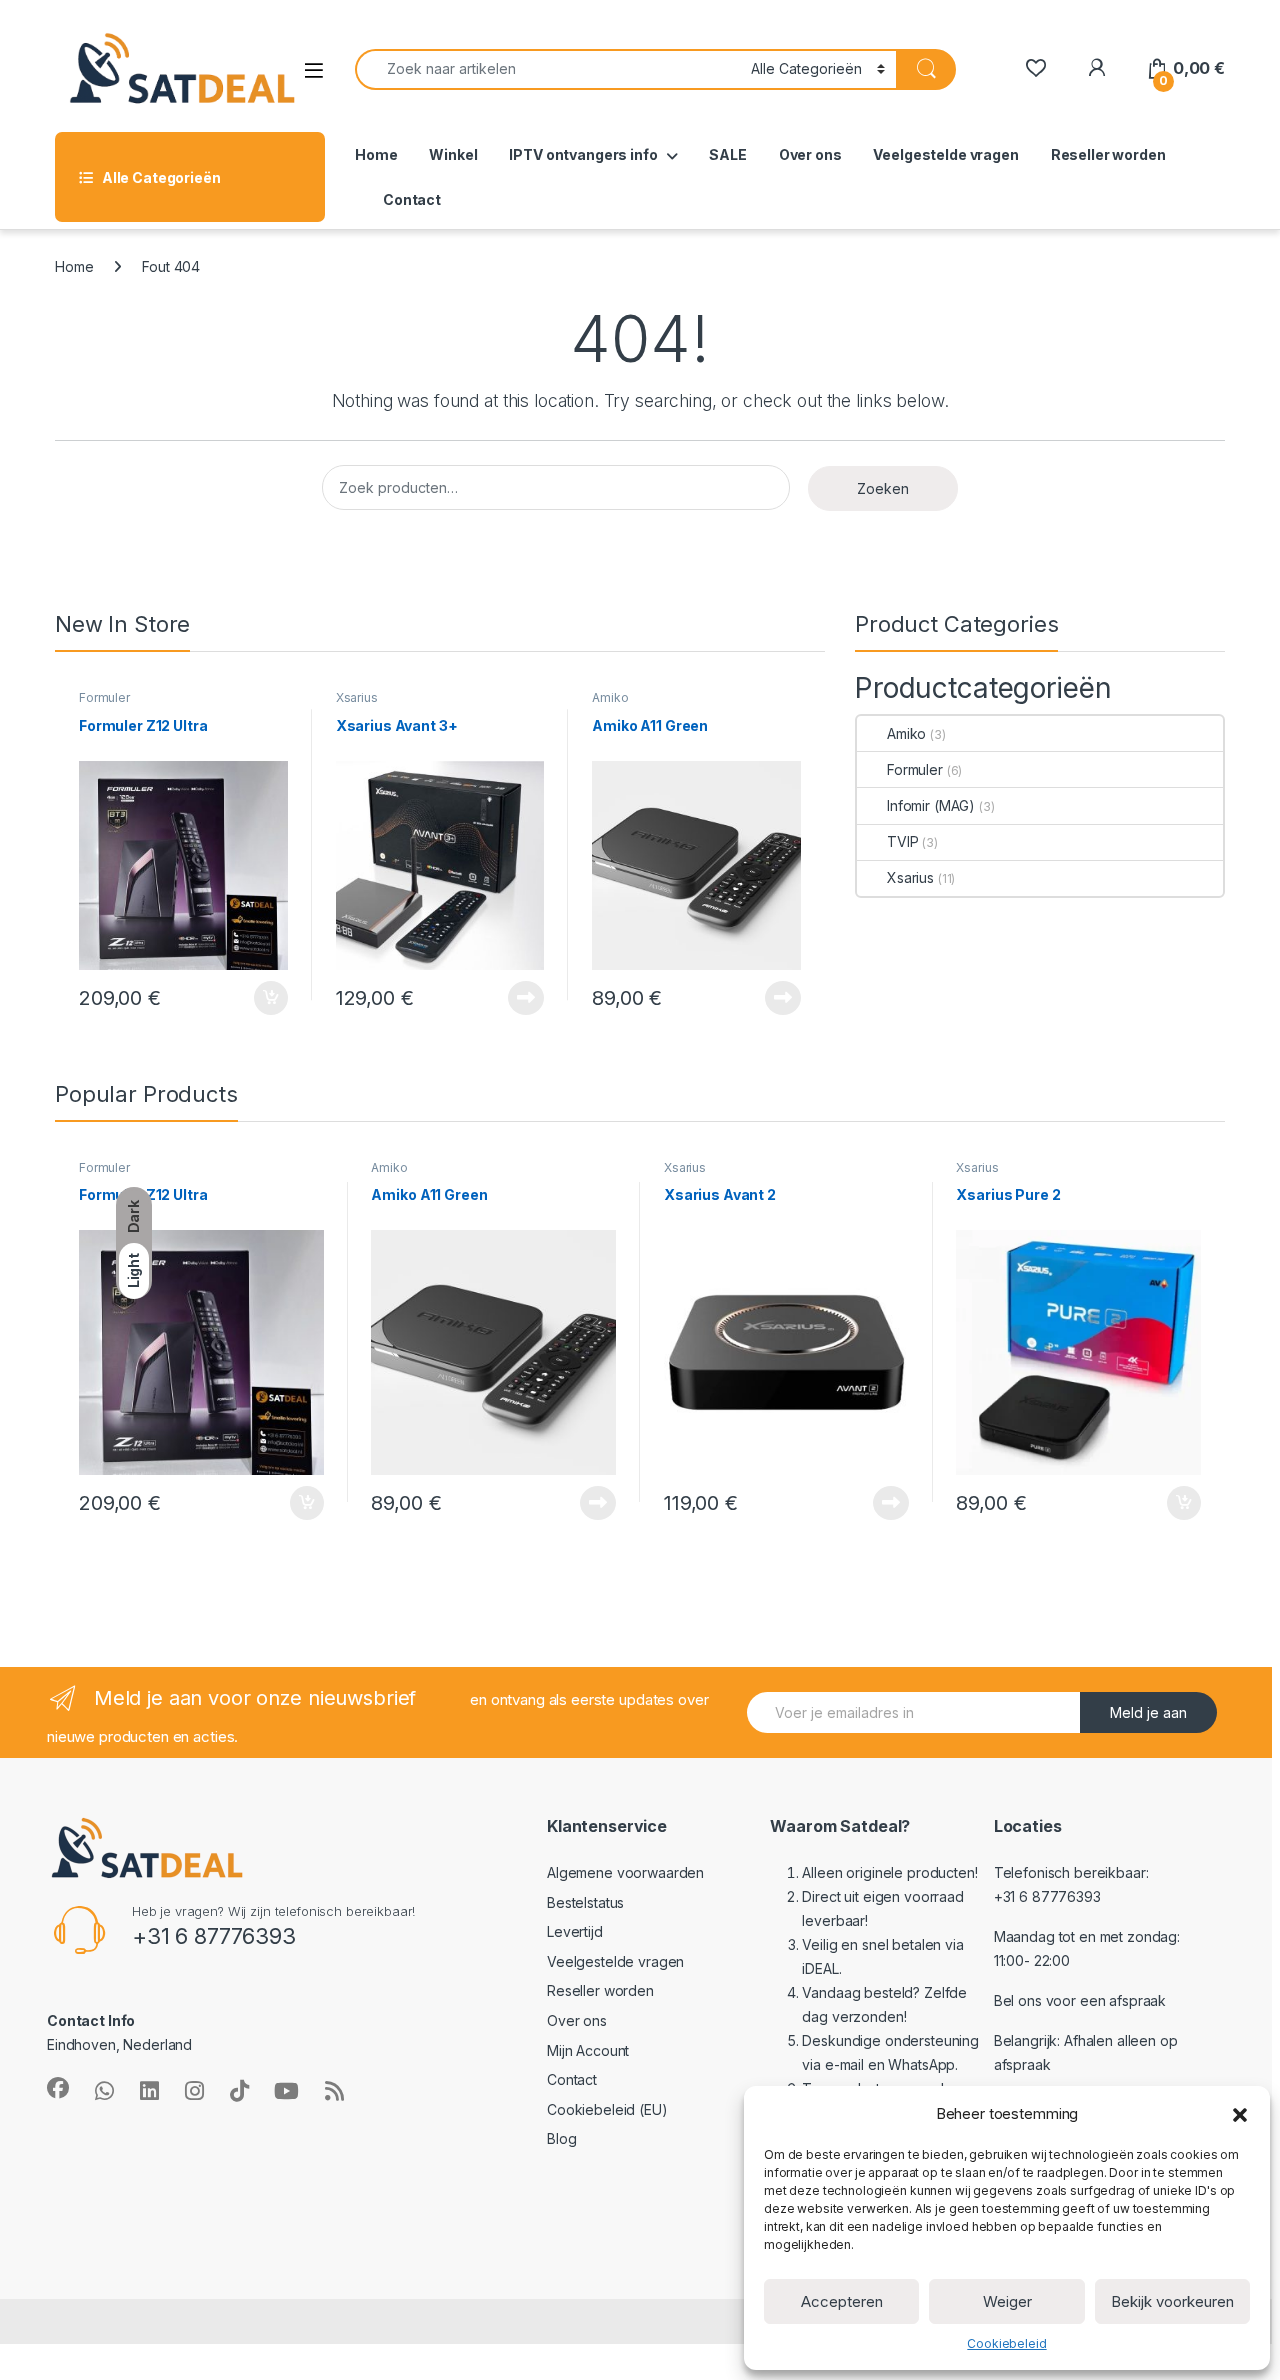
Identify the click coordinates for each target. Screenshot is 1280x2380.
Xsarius (357, 697)
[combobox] (547, 69)
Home (376, 154)
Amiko (610, 697)
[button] (1240, 2114)
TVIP (902, 841)
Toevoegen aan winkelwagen (244, 998)
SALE (727, 154)
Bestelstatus (585, 1902)
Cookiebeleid (1006, 2343)
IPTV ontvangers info (583, 154)
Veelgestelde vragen (945, 154)
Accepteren (842, 2301)
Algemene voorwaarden (625, 1872)
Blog (561, 2138)
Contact (412, 199)
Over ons (810, 154)
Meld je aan (1148, 1712)
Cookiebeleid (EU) (607, 2109)
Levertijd (575, 1931)
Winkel (453, 154)
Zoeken (883, 488)
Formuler (104, 697)
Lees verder (522, 998)
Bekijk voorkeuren (1172, 2301)
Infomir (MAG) (931, 805)
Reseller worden (1108, 154)
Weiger (1007, 2301)
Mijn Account (588, 2050)
